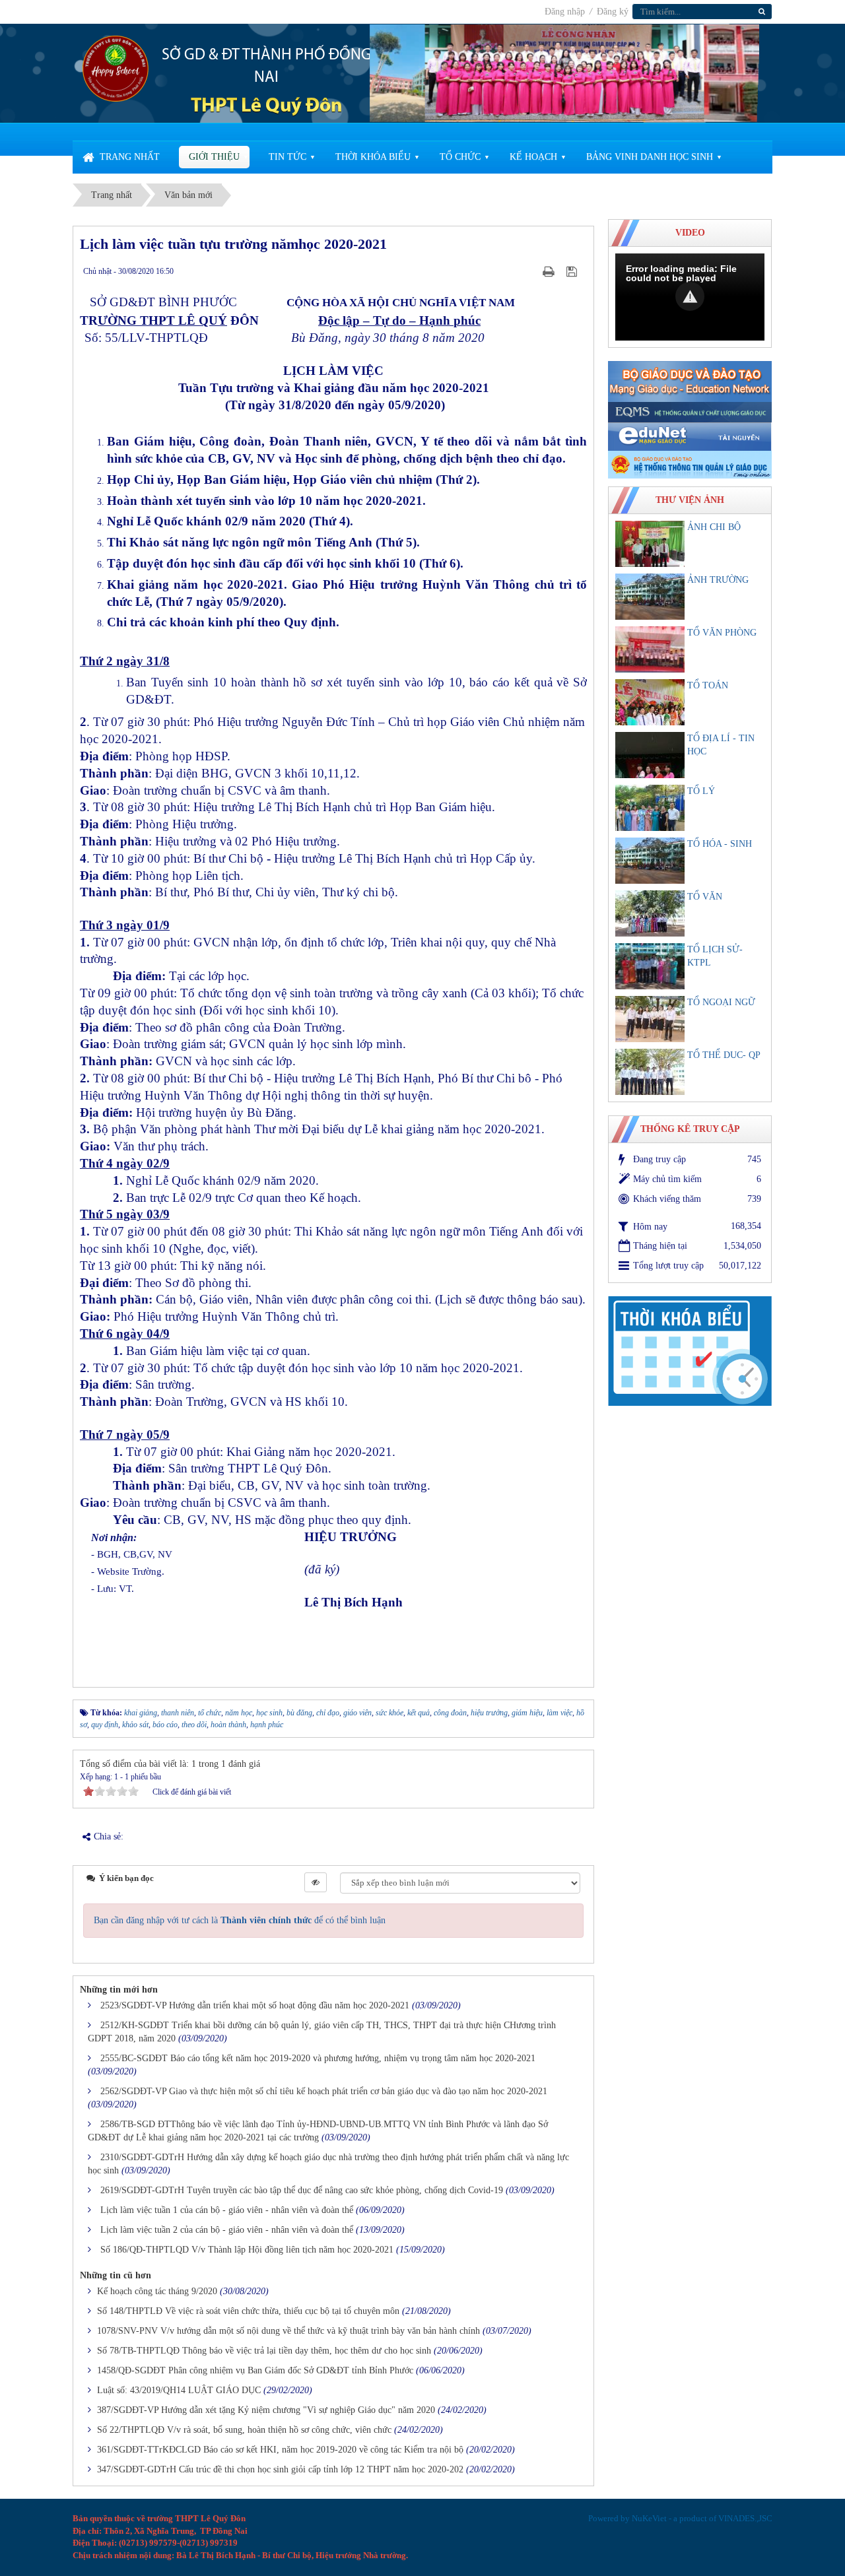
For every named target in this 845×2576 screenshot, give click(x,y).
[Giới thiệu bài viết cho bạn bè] (532, 271)
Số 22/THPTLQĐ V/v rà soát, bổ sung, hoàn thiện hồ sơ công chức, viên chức (244, 2430)
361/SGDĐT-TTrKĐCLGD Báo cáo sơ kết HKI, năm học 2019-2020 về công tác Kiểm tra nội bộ (280, 2450)
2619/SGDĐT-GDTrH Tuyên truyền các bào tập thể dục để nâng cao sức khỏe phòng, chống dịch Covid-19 (302, 2190)
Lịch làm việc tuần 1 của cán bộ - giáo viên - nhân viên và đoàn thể (227, 2210)
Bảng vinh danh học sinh (650, 157)
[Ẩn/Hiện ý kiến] (316, 1882)
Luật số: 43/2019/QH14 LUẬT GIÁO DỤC (179, 2390)
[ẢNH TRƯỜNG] (650, 597)
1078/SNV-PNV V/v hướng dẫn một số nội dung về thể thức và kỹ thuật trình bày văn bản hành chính (288, 2331)
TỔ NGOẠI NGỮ (721, 1002)
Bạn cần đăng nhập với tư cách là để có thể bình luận (240, 1920)
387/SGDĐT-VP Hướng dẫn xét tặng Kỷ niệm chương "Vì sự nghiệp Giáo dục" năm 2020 (266, 2410)
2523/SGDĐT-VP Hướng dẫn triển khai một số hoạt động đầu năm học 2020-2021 (255, 2005)
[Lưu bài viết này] (573, 271)
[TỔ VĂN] (650, 913)
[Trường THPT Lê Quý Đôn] (116, 68)
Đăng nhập (566, 12)
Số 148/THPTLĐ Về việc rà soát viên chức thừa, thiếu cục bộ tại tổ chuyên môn (248, 2311)
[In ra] (550, 271)
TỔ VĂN (705, 897)
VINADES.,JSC (745, 2518)
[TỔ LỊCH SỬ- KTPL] (650, 966)
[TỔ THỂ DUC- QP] (650, 1072)
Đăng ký (613, 12)
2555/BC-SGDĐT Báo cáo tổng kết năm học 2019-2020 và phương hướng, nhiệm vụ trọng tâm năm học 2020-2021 (318, 2058)
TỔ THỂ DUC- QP (724, 1055)
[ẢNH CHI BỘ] (650, 544)
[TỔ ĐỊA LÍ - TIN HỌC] (650, 755)
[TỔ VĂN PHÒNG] (650, 649)
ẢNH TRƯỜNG (718, 580)
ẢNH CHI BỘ (714, 527)
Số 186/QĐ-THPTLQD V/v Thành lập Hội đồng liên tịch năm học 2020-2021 (247, 2250)
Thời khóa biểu (373, 157)
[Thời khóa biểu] (690, 1350)
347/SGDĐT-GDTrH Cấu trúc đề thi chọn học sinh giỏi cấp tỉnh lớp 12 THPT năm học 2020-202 (280, 2469)
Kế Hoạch (533, 157)
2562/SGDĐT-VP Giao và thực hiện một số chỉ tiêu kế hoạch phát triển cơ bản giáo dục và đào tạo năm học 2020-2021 (324, 2091)
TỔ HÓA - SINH (720, 844)
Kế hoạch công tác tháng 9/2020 (157, 2291)
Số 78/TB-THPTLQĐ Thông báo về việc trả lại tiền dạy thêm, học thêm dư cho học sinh (264, 2351)
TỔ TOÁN (708, 685)
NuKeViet (649, 2518)
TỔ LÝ (701, 791)
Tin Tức (287, 157)
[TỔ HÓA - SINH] (650, 861)
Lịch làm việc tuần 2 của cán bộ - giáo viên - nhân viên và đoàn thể (227, 2230)
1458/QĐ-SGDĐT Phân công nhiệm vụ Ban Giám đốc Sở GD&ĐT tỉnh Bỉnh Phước (255, 2370)
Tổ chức (460, 157)
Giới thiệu (214, 157)
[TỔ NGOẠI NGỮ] (650, 1019)
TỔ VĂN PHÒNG (722, 633)
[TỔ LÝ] (650, 808)
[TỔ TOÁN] (650, 702)
